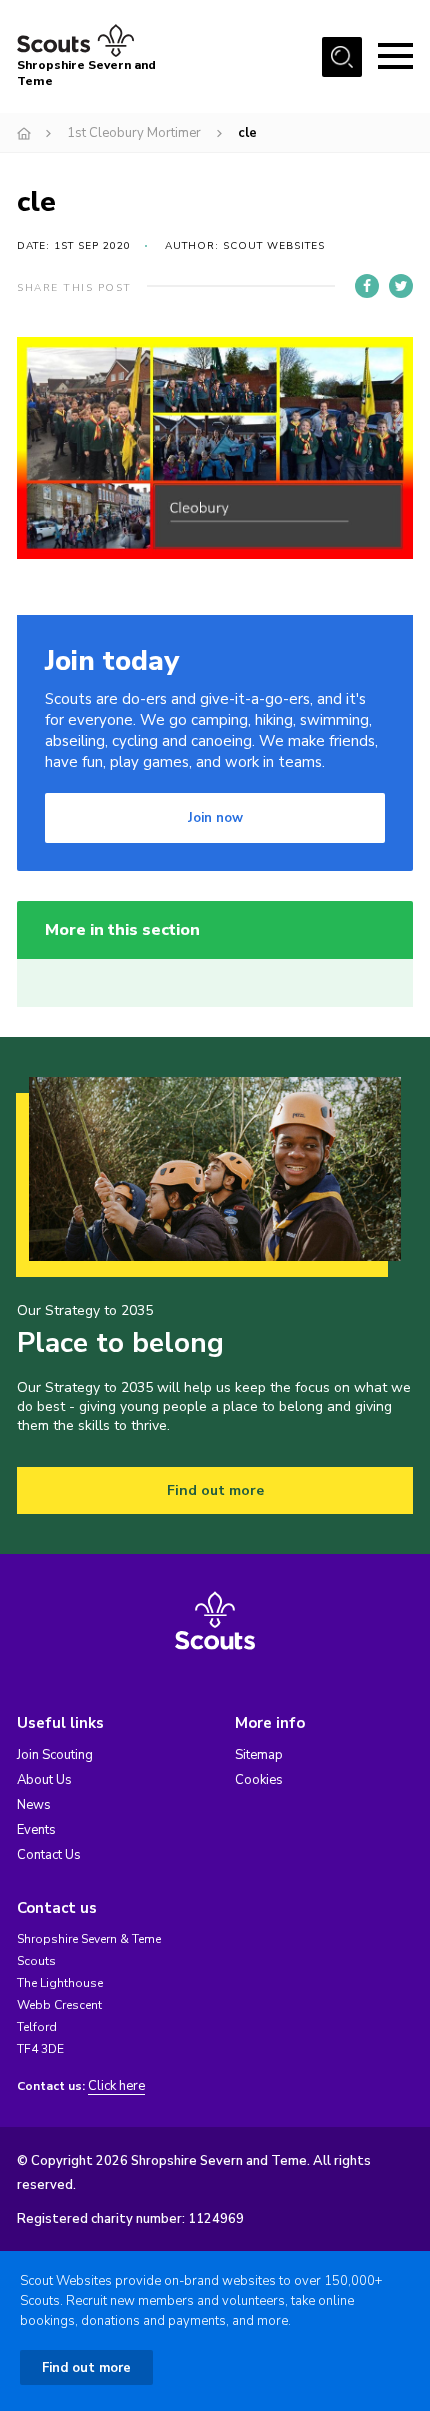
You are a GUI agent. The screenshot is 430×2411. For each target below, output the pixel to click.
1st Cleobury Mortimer (134, 133)
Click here (116, 2086)
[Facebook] (367, 286)
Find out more (215, 1490)
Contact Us (49, 1855)
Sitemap (259, 1755)
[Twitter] (401, 286)
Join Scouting (55, 1755)
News (34, 1805)
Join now (215, 818)
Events (36, 1830)
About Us (44, 1780)
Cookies (259, 1780)
